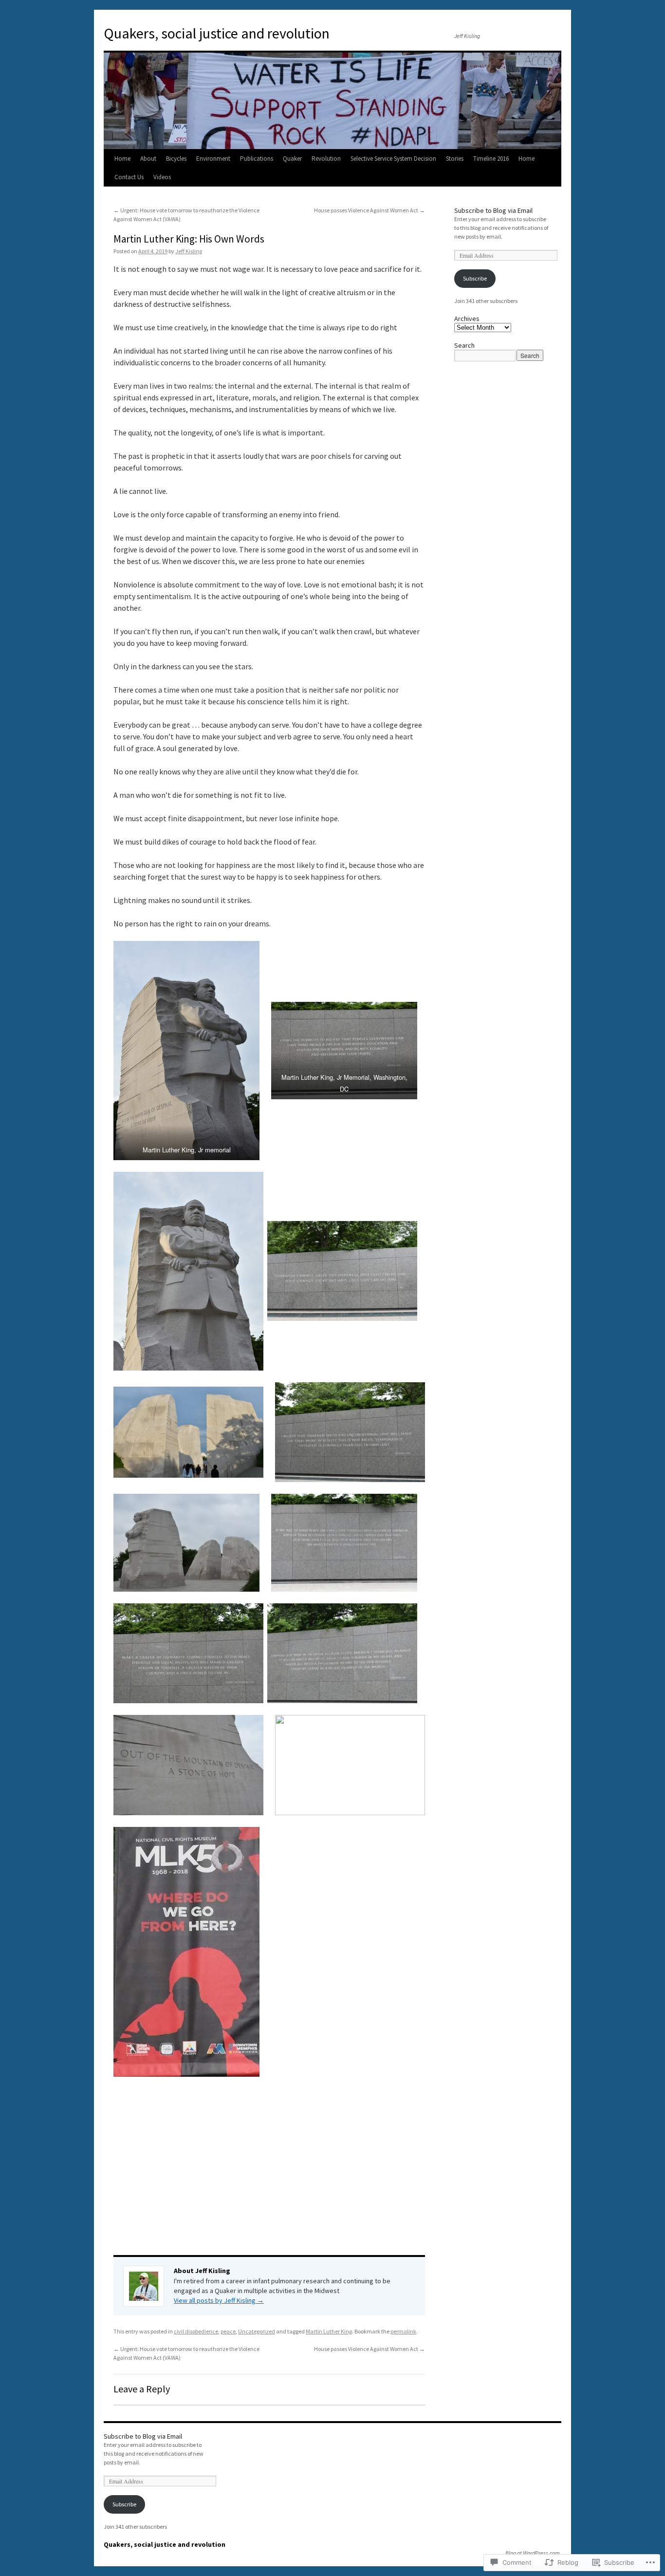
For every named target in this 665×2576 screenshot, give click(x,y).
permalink (403, 2331)
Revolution (326, 159)
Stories (455, 159)
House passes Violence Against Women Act (369, 210)
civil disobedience (196, 2331)
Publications (257, 159)
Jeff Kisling (189, 251)
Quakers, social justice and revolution (217, 33)
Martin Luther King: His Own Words (189, 239)
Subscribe (475, 278)
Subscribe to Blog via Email (493, 210)
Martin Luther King (329, 2331)
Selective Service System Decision (393, 159)
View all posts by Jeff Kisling (219, 2300)
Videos (162, 177)
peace (228, 2331)
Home (122, 159)
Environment (213, 159)
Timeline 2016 (491, 159)
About (148, 159)
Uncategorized (257, 2331)
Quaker (292, 159)
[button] (186, 1050)
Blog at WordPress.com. (533, 2553)
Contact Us (129, 177)
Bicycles (176, 159)
